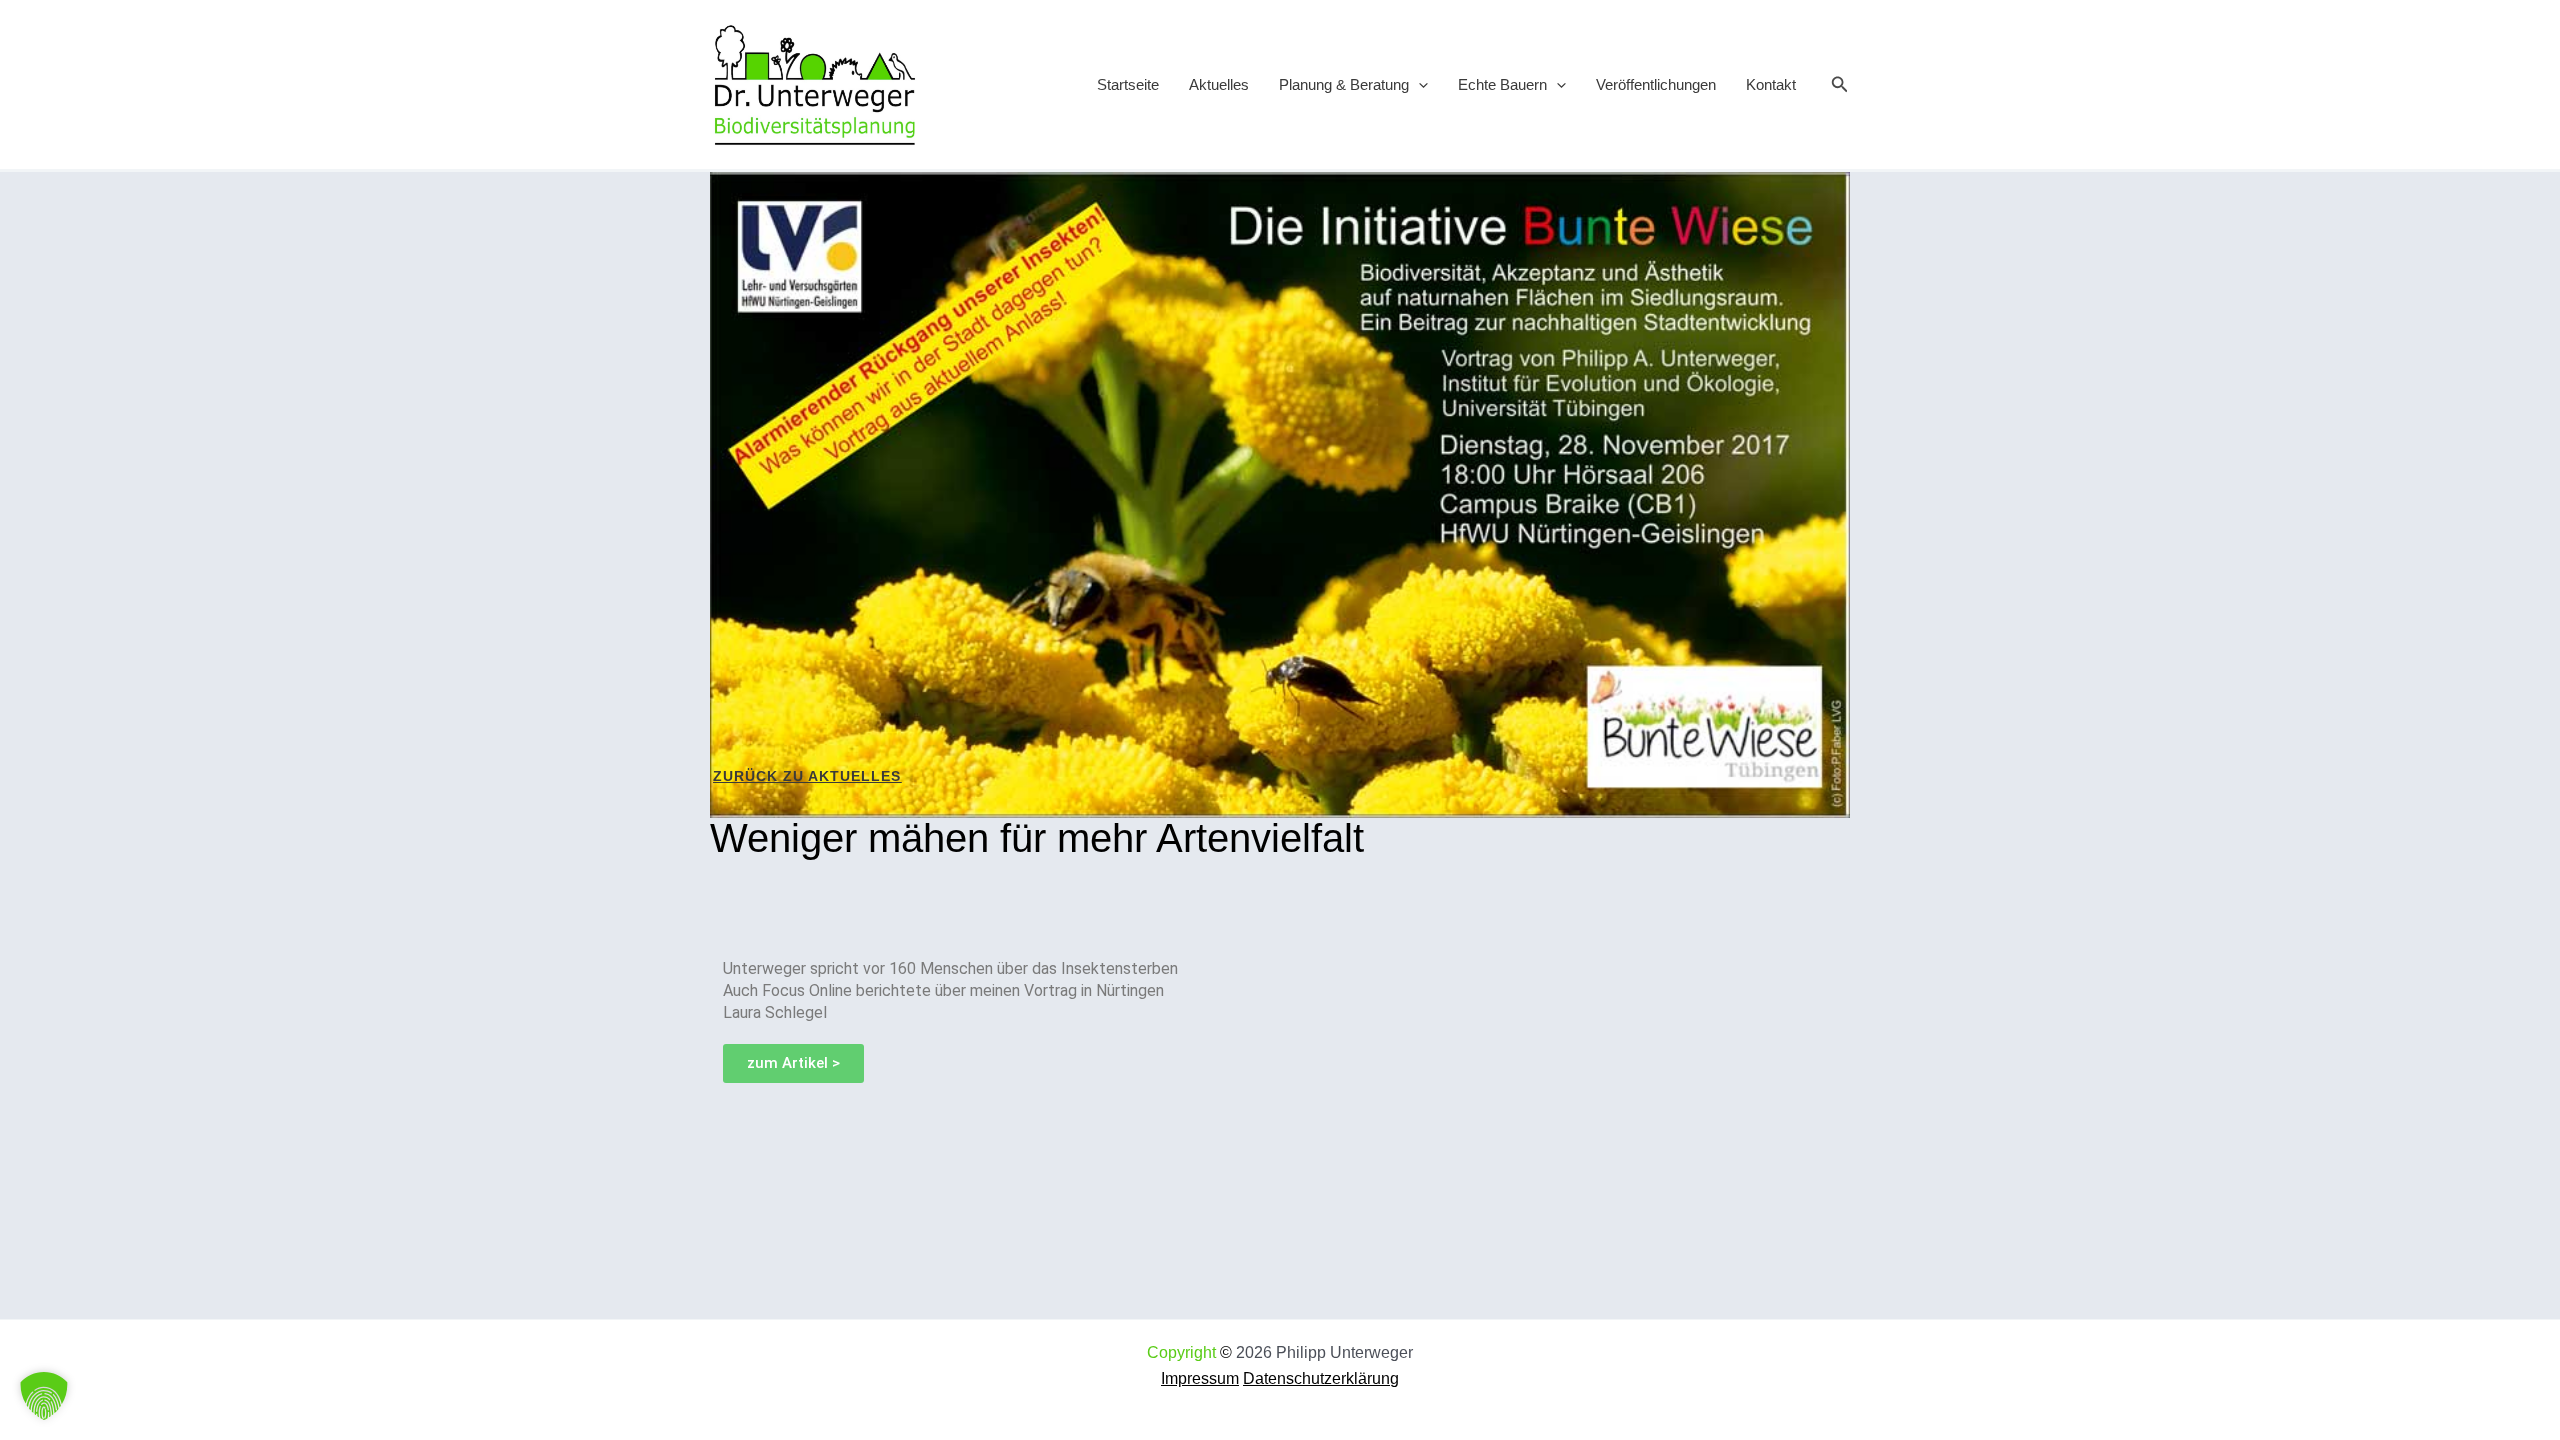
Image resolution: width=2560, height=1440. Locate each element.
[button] (1418, 84)
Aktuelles (1219, 84)
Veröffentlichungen (1656, 84)
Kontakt (1771, 84)
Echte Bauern (1502, 84)
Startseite (1128, 84)
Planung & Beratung (1344, 84)
